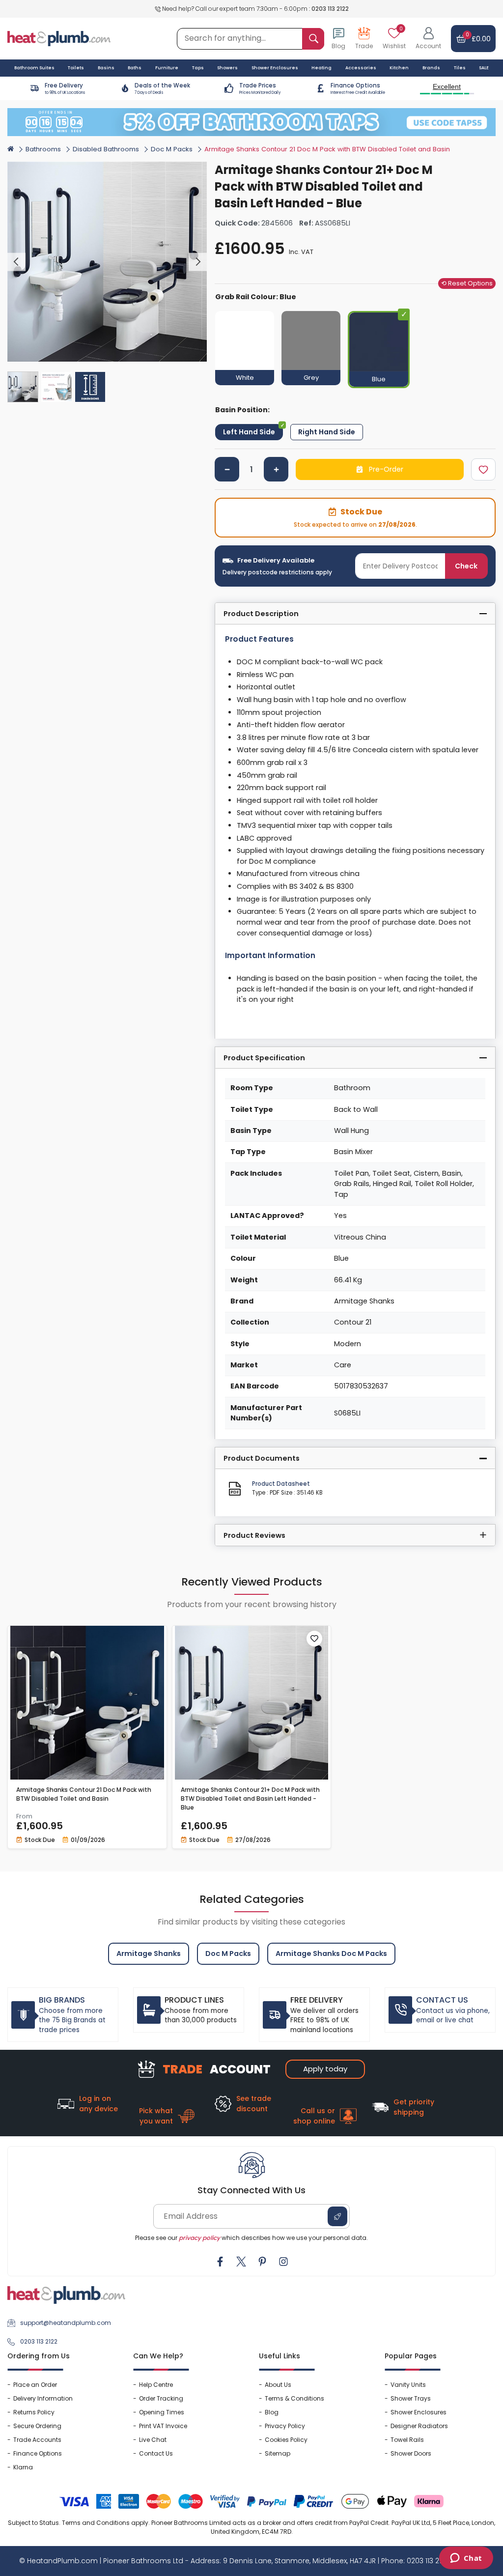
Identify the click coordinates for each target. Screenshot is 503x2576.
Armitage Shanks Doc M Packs (331, 1953)
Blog (272, 2412)
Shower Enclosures (419, 2412)
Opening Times (162, 2412)
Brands (431, 68)
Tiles (460, 68)
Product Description (261, 614)
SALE (484, 68)
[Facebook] (220, 2262)
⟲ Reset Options (467, 283)
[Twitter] (241, 2262)
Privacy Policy (285, 2426)
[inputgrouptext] (313, 39)
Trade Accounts (37, 2440)
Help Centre (156, 2385)
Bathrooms (43, 149)
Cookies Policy (286, 2440)
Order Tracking (161, 2398)
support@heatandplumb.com (66, 2323)
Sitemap (278, 2453)
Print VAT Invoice (163, 2426)
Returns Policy (34, 2412)
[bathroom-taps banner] (251, 122)
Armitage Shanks (149, 1953)
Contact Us (156, 2453)
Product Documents (262, 1458)
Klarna (23, 2467)
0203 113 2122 (330, 9)
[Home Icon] (11, 148)
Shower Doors (411, 2453)
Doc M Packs (172, 149)
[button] (428, 39)
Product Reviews (254, 1535)
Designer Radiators (419, 2426)
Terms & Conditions (294, 2398)
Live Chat (153, 2440)
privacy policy (199, 2238)
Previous (16, 262)
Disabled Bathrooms (106, 149)
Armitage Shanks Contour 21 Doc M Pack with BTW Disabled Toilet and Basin (84, 1794)
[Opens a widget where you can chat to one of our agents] (466, 2559)
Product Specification (264, 1058)
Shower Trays (411, 2398)
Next (198, 262)
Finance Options (38, 2453)
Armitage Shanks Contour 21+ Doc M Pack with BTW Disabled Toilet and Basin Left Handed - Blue (250, 1798)
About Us (278, 2385)
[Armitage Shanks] (478, 168)
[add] (276, 469)
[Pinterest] (262, 2262)
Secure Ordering (37, 2426)
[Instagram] (283, 2262)
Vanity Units (408, 2385)
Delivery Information (43, 2398)
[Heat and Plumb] (59, 38)
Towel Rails (407, 2440)
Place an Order (35, 2385)
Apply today (325, 2069)
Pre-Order (385, 469)
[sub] (227, 469)
